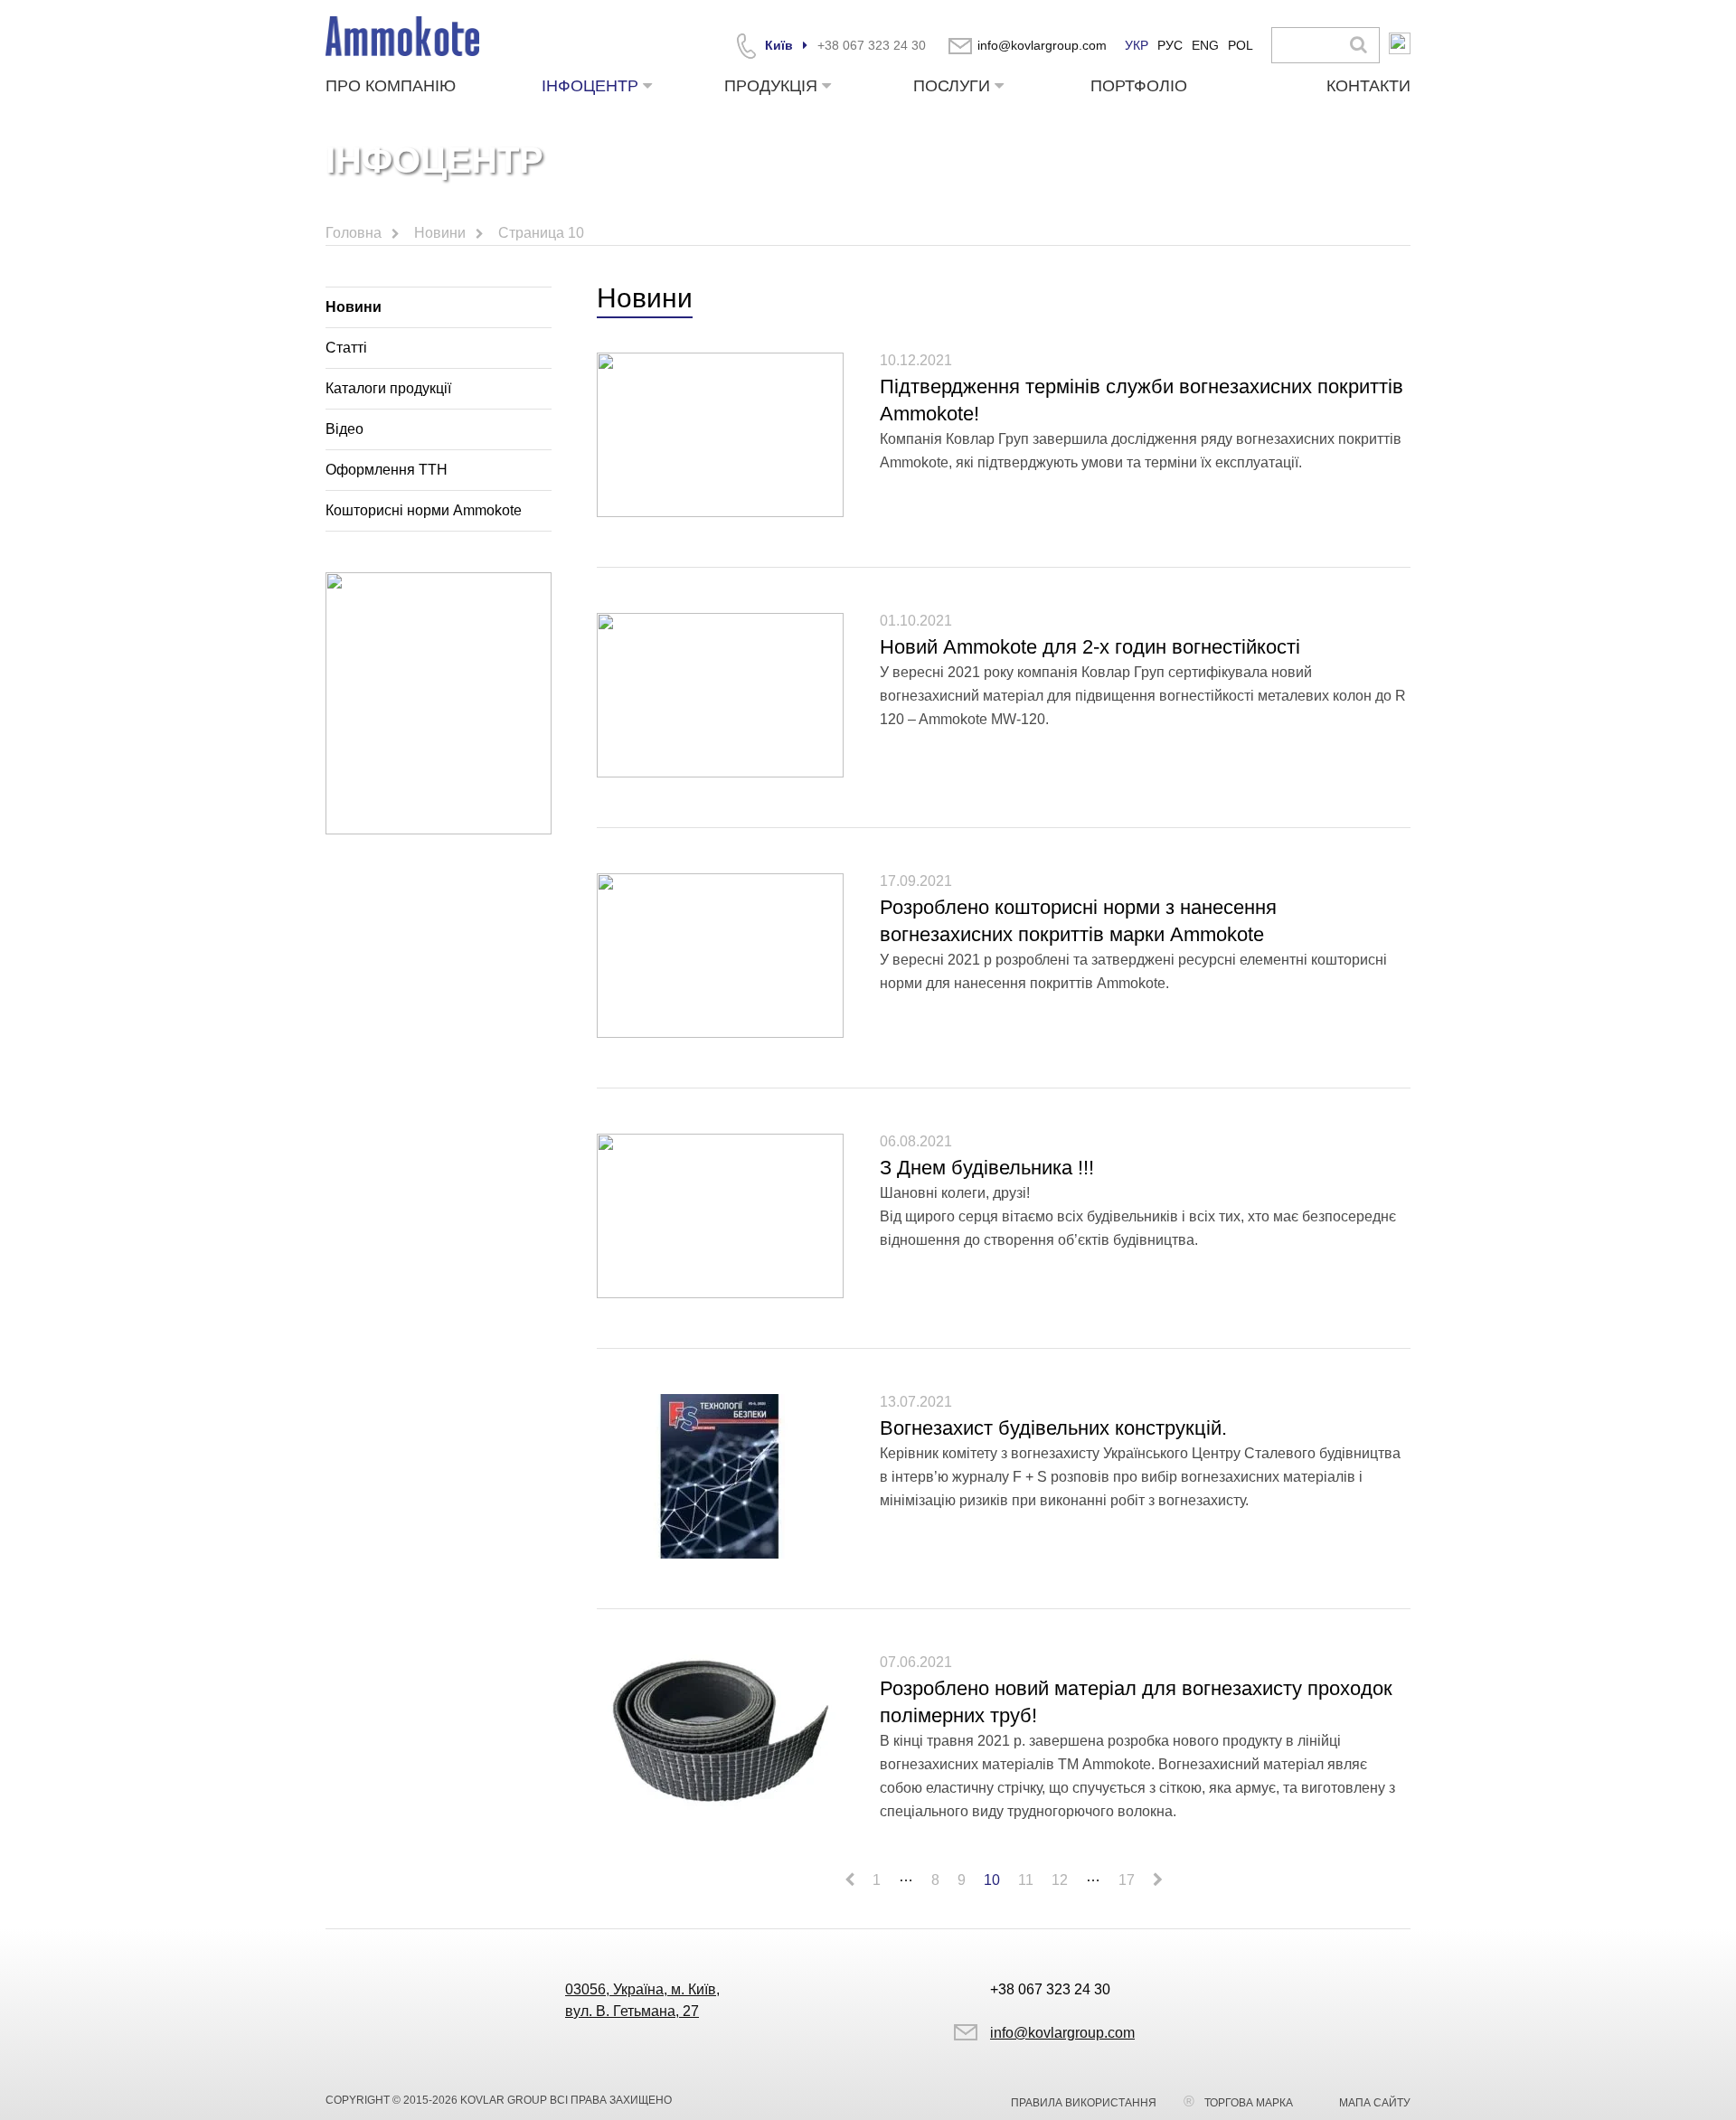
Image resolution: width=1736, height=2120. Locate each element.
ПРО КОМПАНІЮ (391, 86)
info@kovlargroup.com (1042, 45)
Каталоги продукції (388, 388)
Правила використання (1084, 2103)
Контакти (1368, 86)
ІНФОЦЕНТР (590, 86)
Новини (354, 307)
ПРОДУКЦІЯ (771, 86)
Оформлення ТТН (387, 470)
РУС (1170, 45)
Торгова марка (1249, 2103)
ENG (1205, 45)
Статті (346, 348)
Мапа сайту (1375, 2103)
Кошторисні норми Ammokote (424, 510)
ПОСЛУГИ (952, 86)
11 (1026, 1880)
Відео (344, 429)
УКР (1137, 45)
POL (1241, 45)
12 (1060, 1880)
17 (1127, 1880)
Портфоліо (1139, 86)
